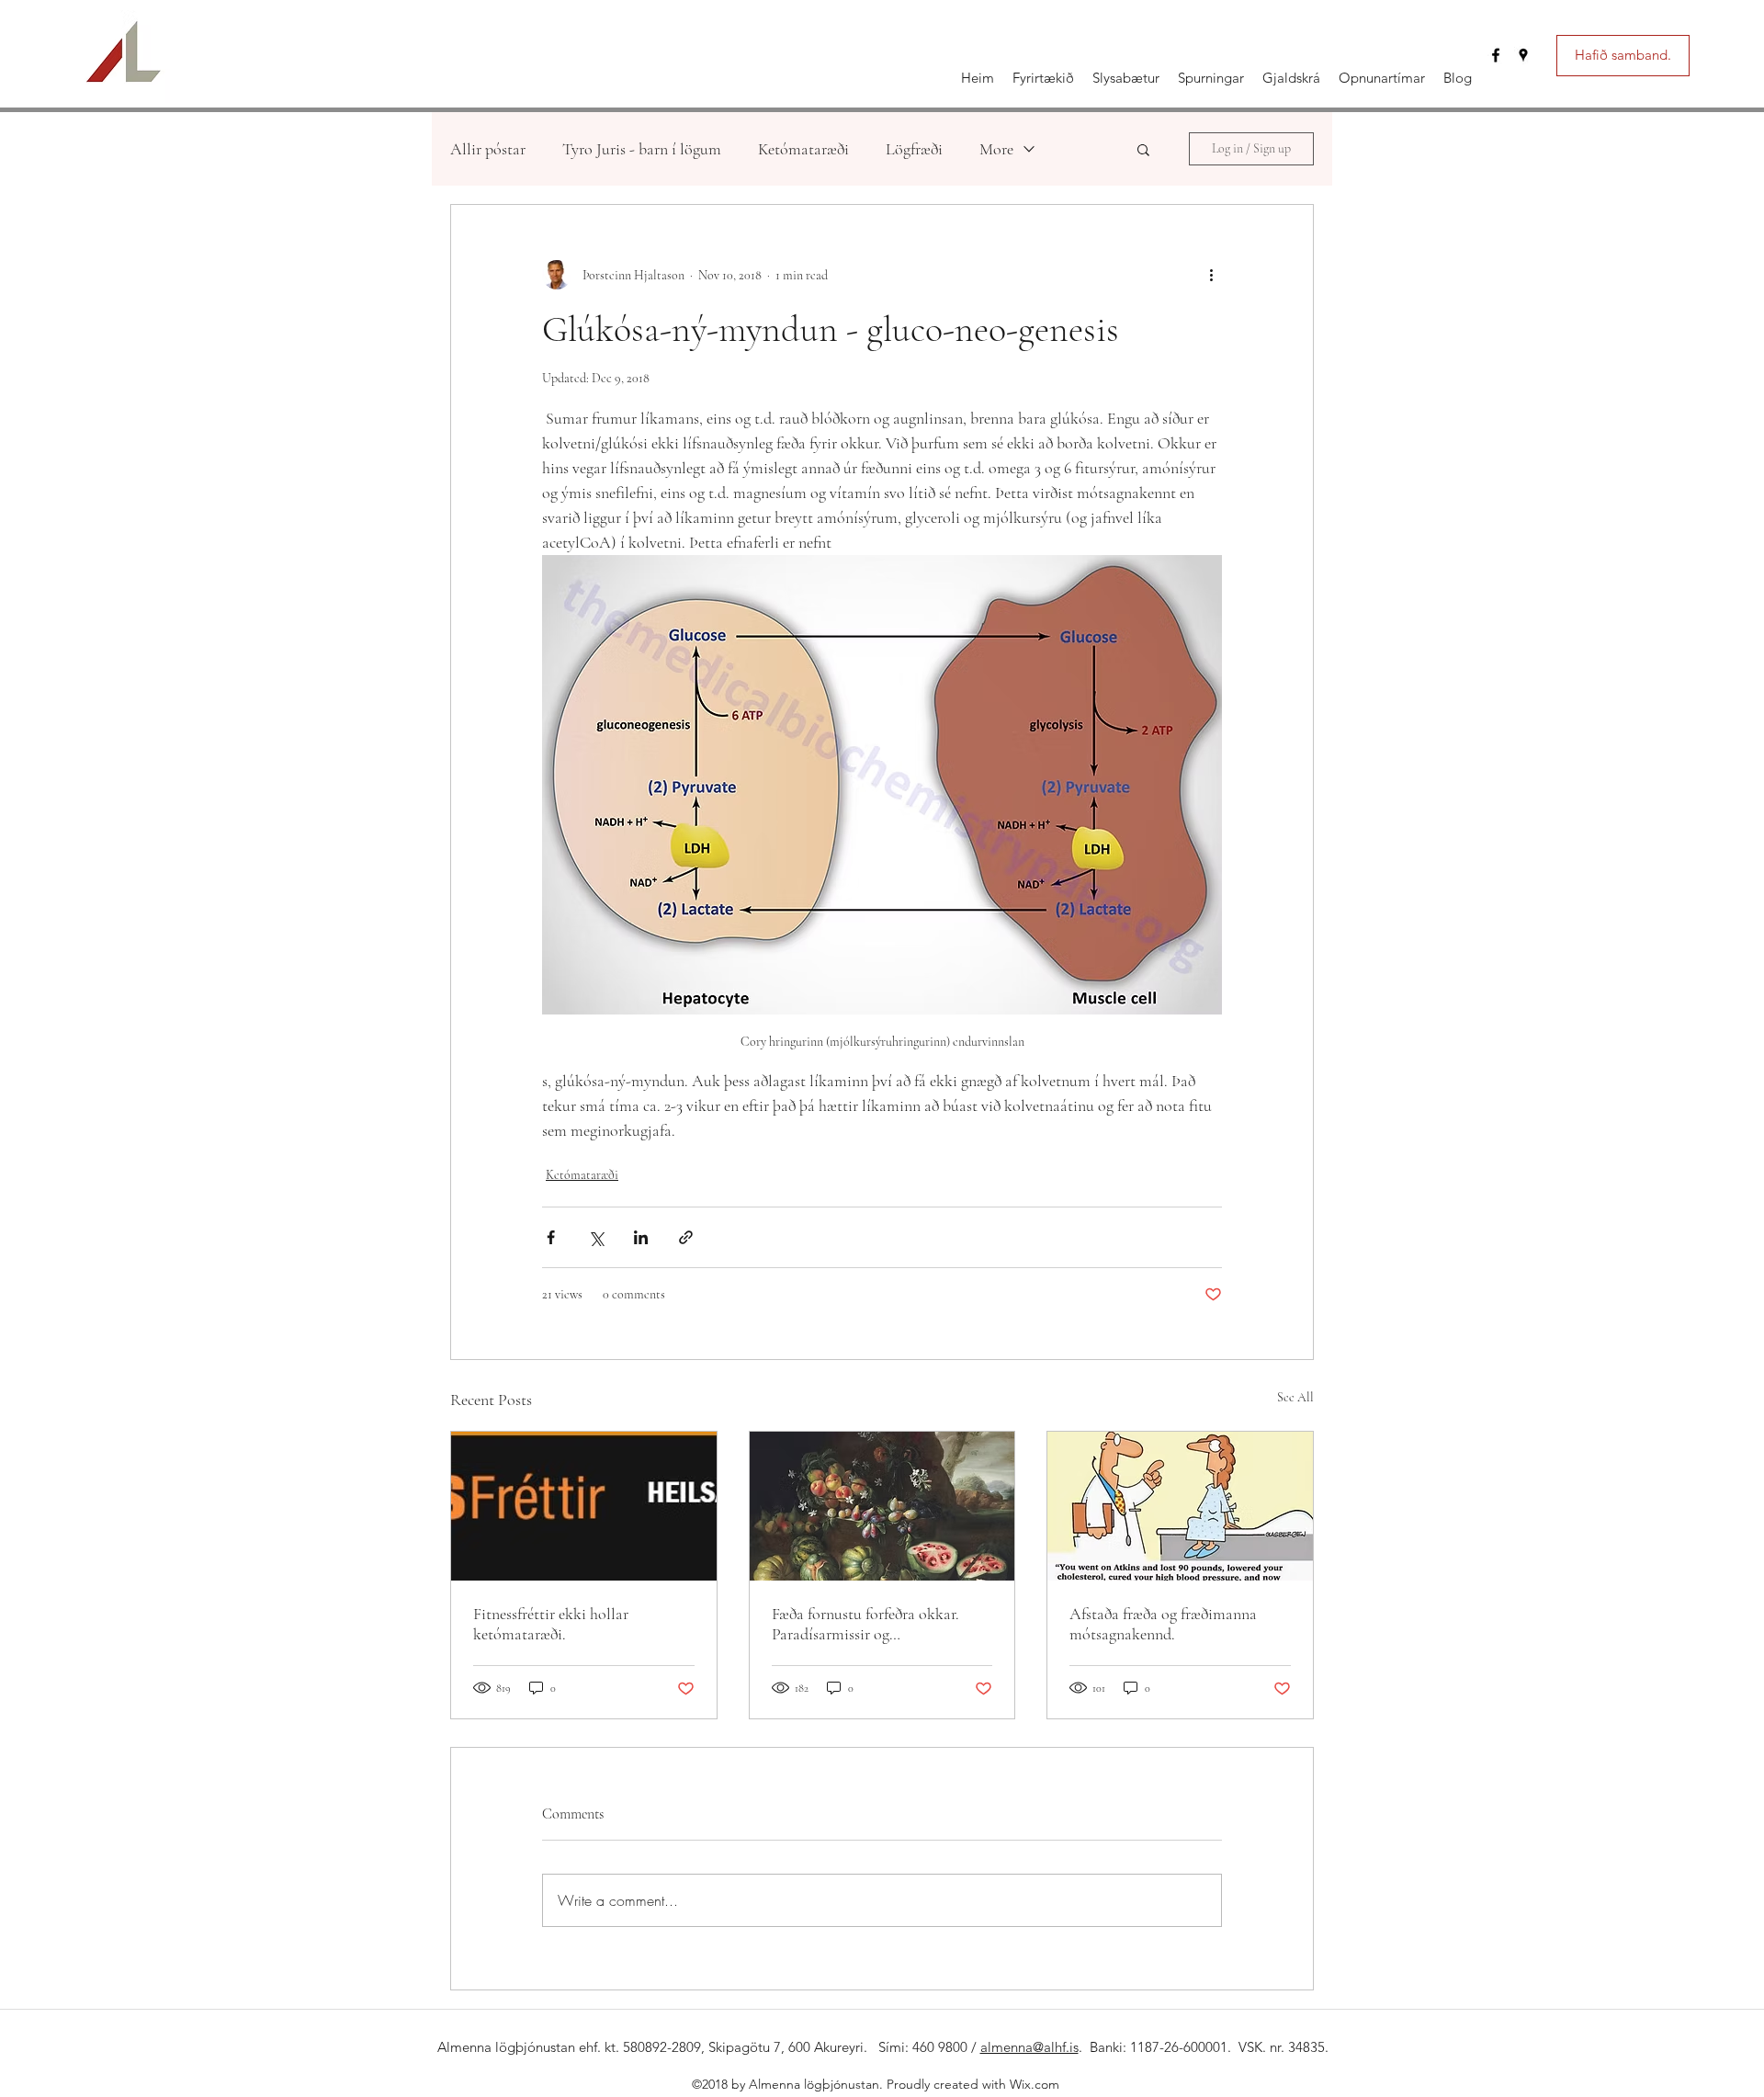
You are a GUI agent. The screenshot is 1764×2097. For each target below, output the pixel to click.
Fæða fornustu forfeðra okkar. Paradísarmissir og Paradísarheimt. (865, 1624)
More (996, 149)
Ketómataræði (803, 149)
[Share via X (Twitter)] (596, 1237)
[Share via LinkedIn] (641, 1237)
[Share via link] (686, 1237)
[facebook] (1496, 55)
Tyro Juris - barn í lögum (642, 149)
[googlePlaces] (1523, 55)
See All (1295, 1397)
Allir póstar (488, 149)
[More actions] (1211, 275)
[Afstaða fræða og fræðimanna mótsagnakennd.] (1180, 1506)
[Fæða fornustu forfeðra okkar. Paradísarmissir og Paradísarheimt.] (882, 1506)
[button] (1143, 149)
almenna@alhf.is (1029, 2047)
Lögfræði (914, 149)
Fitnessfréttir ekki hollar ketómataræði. (551, 1624)
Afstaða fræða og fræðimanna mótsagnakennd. (1163, 1624)
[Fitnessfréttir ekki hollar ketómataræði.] (584, 1506)
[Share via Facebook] (551, 1237)
